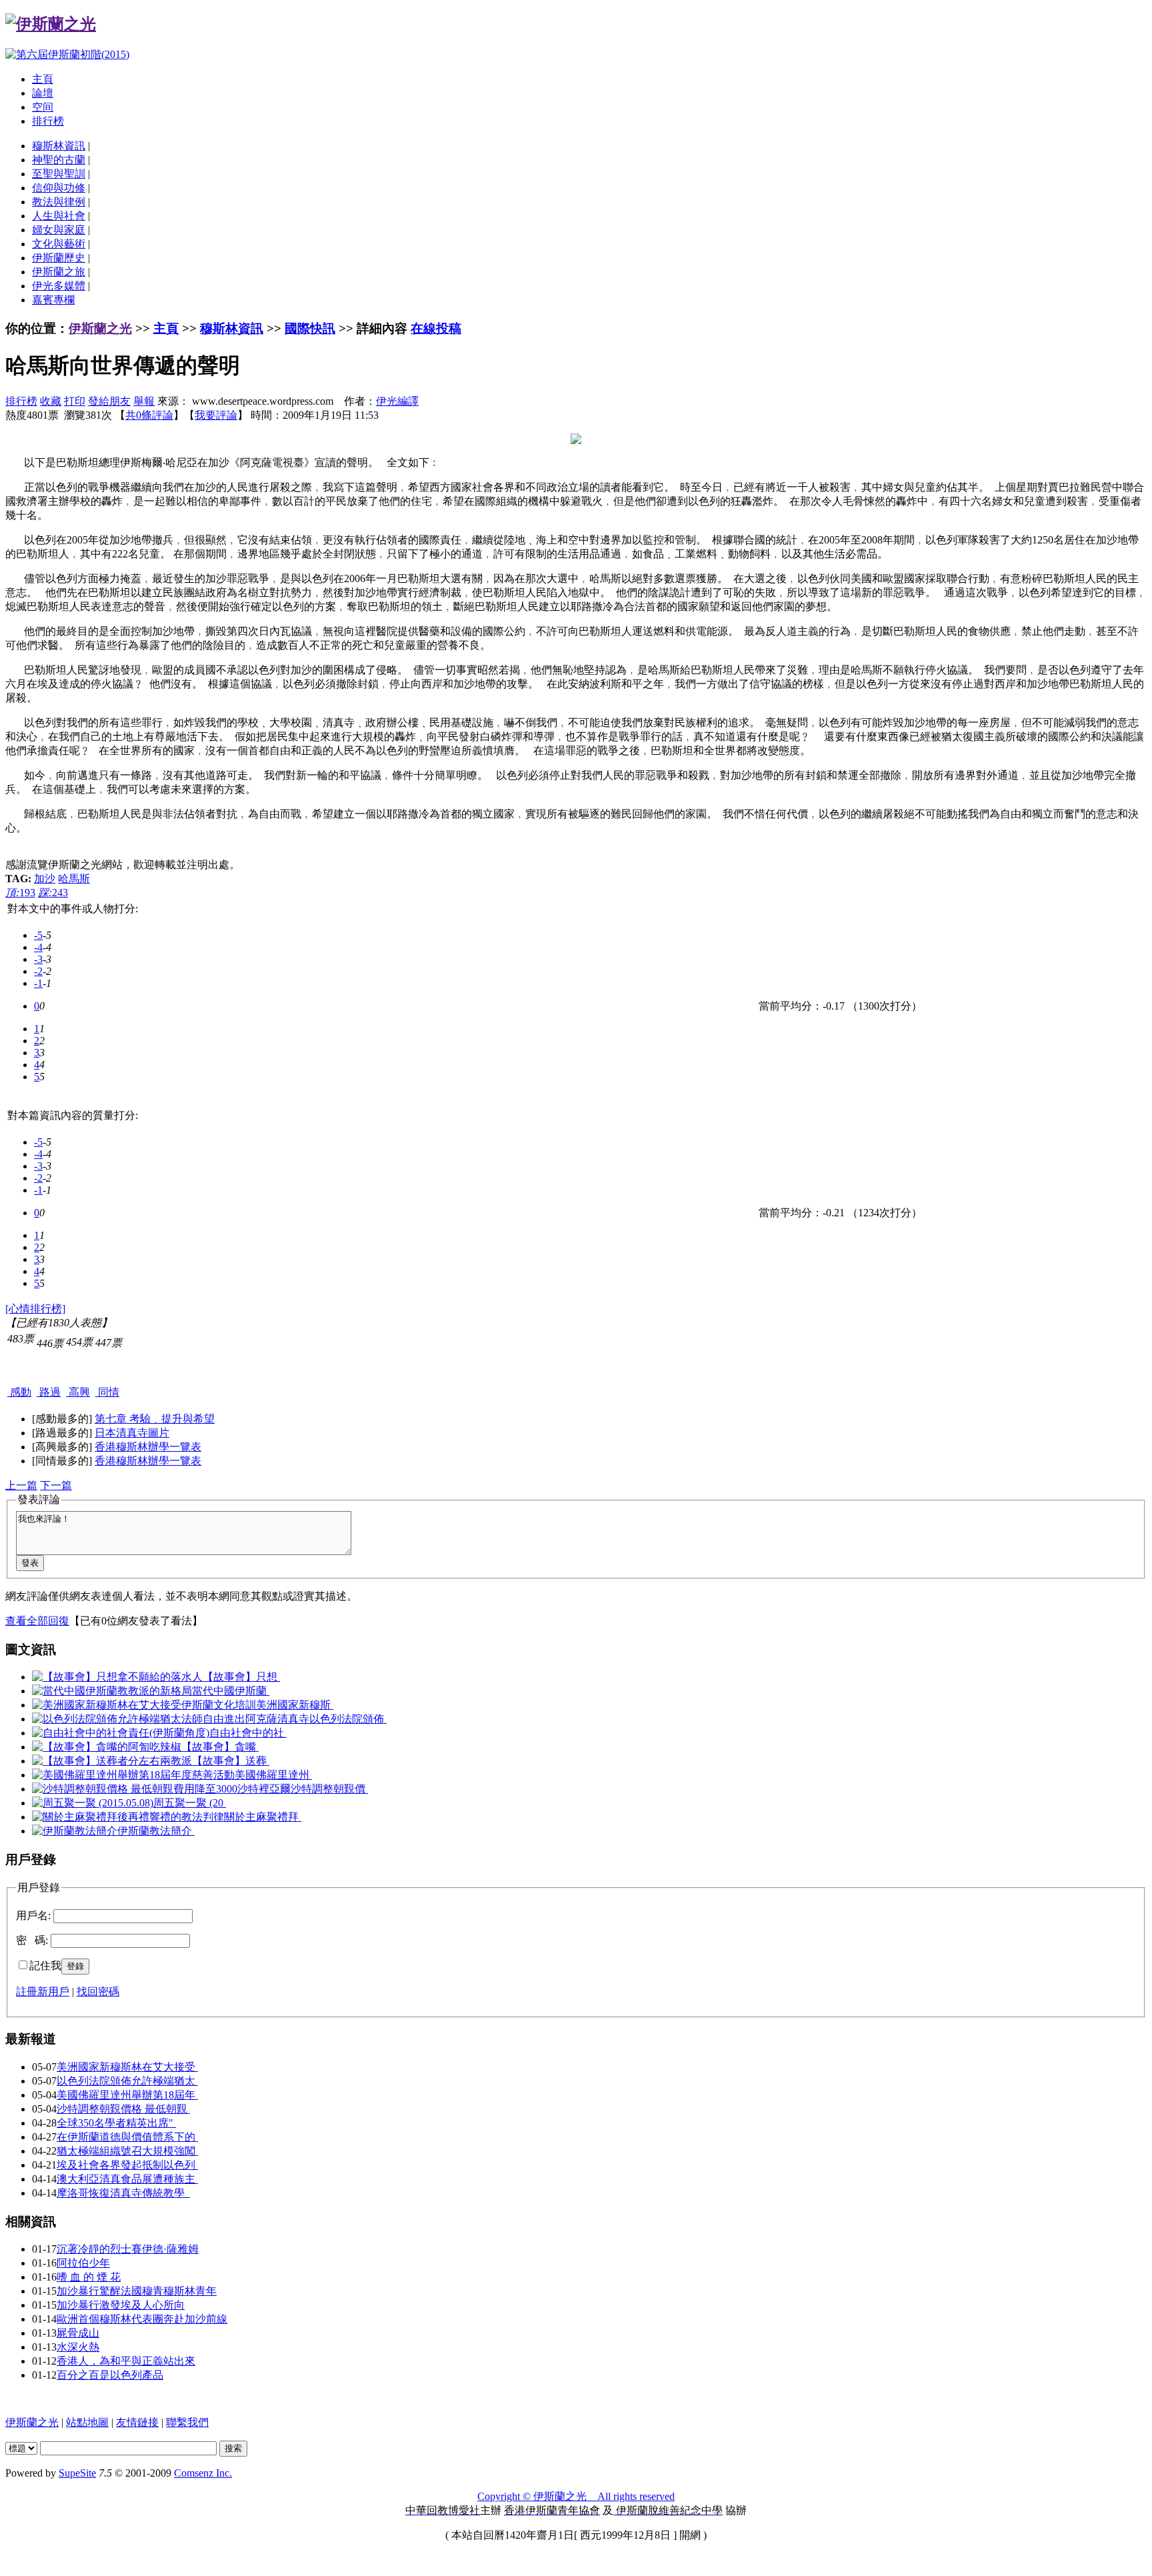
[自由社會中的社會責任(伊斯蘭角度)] (121, 1733)
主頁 (43, 79)
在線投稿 (436, 328)
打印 (75, 401)
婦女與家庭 (59, 230)
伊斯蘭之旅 (59, 272)
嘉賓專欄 (53, 300)
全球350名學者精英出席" (116, 2123)
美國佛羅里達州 (273, 1775)
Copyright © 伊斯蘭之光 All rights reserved (576, 2496)
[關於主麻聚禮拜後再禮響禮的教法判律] (128, 1817)
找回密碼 (98, 1992)
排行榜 (48, 121)
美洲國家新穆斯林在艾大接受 (127, 2067)
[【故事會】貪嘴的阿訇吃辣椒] (107, 1747)
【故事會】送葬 (231, 1761)
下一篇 (56, 1485)
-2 (38, 971)
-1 (38, 983)
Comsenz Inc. (203, 2473)
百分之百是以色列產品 (110, 2375)
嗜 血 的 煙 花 (89, 2277)
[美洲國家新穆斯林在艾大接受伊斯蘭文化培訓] (144, 1705)
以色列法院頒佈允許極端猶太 (127, 2081)
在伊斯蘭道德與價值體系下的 (127, 2137)
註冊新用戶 (43, 1992)
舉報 (144, 401)
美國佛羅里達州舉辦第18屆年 (127, 2095)
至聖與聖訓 (59, 174)
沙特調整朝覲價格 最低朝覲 (123, 2109)
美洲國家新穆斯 (295, 1705)
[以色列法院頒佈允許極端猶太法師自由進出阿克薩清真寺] (171, 1719)
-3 (38, 959)
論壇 (43, 93)
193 (20, 893)
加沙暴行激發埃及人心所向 (121, 2305)
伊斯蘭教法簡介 (156, 1831)
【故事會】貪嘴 (220, 1747)
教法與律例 (59, 202)
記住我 (45, 1966)
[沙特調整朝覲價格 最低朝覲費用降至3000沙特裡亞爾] (161, 1789)
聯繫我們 (187, 2422)
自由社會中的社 (248, 1733)
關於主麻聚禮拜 (263, 1817)
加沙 (45, 879)
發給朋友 (109, 401)
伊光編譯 (397, 401)
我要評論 (216, 415)
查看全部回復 (37, 1621)
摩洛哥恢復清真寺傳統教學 (123, 2193)
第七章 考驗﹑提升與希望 (155, 1419)
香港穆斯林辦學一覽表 (148, 1447)
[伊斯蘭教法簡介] (75, 1831)
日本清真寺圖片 (132, 1433)
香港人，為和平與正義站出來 (126, 2361)
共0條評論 (149, 415)
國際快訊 (310, 328)
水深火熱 (78, 2347)
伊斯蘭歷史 (59, 258)
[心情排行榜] (35, 1309)
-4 (38, 947)
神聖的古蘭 (59, 160)
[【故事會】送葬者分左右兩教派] (112, 1761)
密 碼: (32, 1940)
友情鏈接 (137, 2422)
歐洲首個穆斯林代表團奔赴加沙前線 (142, 2319)
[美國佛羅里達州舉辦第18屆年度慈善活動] (133, 1775)
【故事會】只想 (241, 1677)
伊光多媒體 (59, 286)
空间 (43, 107)
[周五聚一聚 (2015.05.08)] (93, 1803)
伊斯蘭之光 (100, 328)
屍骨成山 (78, 2333)
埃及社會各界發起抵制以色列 (127, 2165)
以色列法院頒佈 (348, 1719)
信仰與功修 (59, 188)
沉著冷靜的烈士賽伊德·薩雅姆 (128, 2249)
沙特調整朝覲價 (329, 1789)
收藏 (51, 401)
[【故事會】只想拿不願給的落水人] (117, 1677)
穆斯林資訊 (59, 146)
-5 (38, 935)
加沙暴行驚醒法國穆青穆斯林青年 (137, 2291)
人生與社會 (59, 216)
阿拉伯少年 (83, 2263)
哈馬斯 (74, 879)
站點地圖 (87, 2422)
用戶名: (33, 1915)
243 (53, 893)
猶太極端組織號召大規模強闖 (127, 2151)
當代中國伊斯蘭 (231, 1691)
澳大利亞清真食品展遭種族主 (127, 2179)
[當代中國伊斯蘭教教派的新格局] (112, 1691)
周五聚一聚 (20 (190, 1803)
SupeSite (77, 2473)
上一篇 (21, 1485)
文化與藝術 (59, 244)
